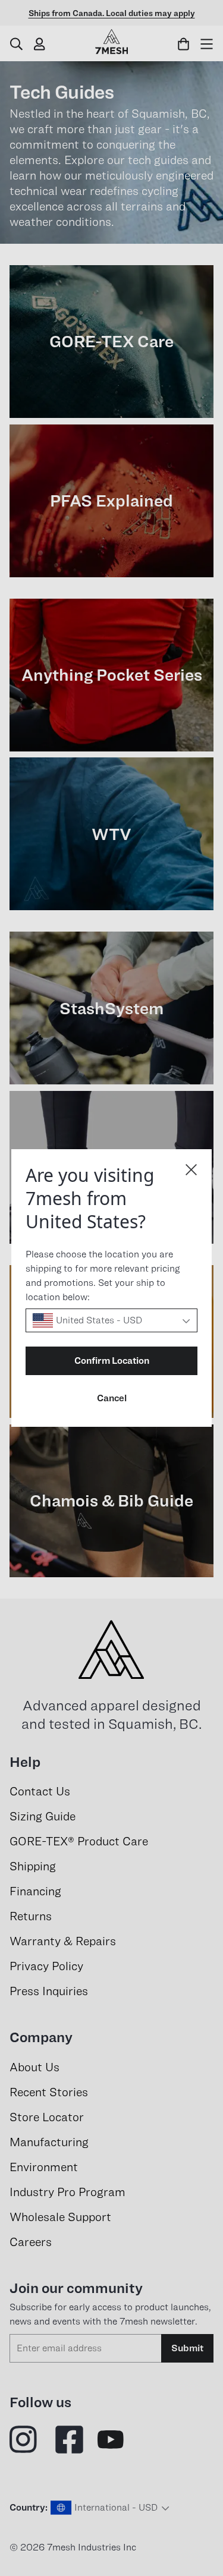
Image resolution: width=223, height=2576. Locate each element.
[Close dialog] (191, 1170)
